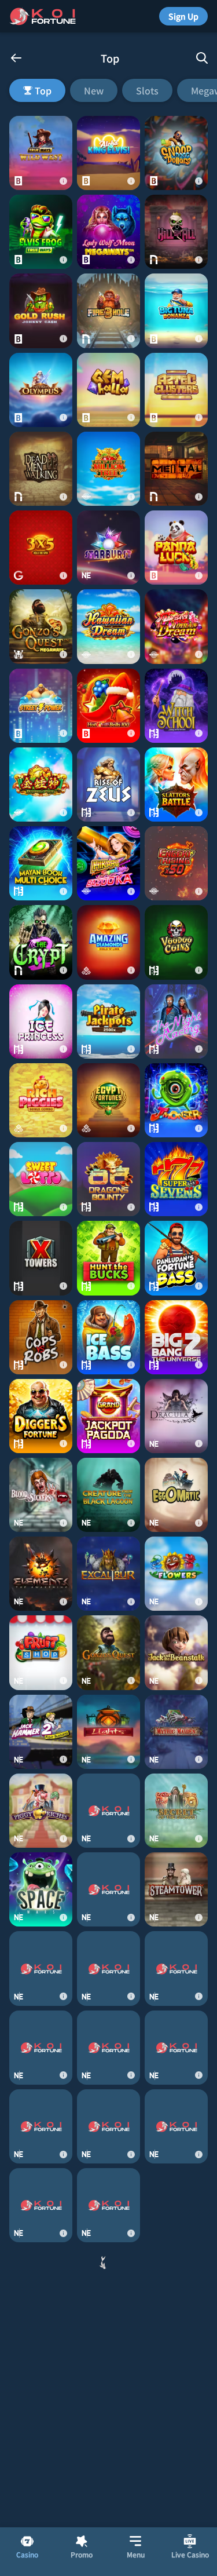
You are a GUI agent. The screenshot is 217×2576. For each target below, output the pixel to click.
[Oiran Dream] (176, 626)
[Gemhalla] (108, 390)
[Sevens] (176, 1179)
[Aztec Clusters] (176, 390)
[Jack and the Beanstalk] (176, 1652)
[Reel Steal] (108, 1811)
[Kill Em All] (176, 232)
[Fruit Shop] (41, 1652)
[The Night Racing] (176, 1021)
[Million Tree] (108, 469)
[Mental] (176, 469)
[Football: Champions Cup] (108, 2284)
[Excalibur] (108, 1574)
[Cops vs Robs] (41, 1337)
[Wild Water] (176, 1968)
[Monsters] (176, 1100)
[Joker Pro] (176, 2521)
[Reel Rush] (41, 2442)
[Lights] (108, 1732)
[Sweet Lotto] (41, 1179)
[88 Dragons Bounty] (108, 1179)
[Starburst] (108, 548)
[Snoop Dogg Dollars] (176, 153)
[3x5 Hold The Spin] (41, 548)
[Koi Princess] (176, 2126)
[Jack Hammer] (176, 2442)
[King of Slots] (108, 2126)
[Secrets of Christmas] (108, 2521)
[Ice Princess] (41, 1021)
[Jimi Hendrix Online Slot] (41, 2284)
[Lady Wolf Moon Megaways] (108, 232)
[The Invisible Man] (41, 1968)
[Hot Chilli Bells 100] (108, 706)
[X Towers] (41, 1258)
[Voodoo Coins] (176, 942)
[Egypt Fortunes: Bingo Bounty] (108, 1100)
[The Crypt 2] (41, 942)
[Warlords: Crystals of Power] (41, 2521)
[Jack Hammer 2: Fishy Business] (41, 1732)
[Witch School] (176, 706)
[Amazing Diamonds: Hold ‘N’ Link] (108, 942)
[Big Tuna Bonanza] (176, 311)
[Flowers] (176, 1574)
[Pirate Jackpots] (108, 1021)
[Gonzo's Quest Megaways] (41, 626)
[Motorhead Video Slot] (41, 2363)
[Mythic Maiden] (176, 1732)
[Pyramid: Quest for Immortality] (41, 2126)
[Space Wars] (41, 1889)
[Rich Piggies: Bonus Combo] (41, 1100)
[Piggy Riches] (41, 1811)
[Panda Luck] (176, 548)
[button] (108, 90)
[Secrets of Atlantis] (176, 2284)
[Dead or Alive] (176, 2363)
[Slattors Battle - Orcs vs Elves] (176, 785)
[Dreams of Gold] (41, 785)
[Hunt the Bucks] (108, 1258)
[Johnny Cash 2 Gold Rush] (41, 311)
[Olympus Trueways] (41, 390)
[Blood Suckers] (41, 1495)
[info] (63, 181)
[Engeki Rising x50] (176, 863)
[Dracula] (176, 1416)
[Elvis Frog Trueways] (41, 232)
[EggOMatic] (176, 1495)
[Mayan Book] (41, 863)
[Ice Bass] (108, 1337)
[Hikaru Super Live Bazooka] (108, 863)
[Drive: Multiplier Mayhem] (108, 2205)
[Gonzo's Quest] (108, 1652)
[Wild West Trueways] (41, 153)
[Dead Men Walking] (41, 469)
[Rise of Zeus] (108, 785)
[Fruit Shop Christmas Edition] (41, 2205)
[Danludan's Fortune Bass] (176, 1258)
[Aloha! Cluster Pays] (176, 2205)
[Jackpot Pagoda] (108, 1416)
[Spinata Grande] (108, 1889)
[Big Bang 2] (176, 1337)
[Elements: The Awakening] (41, 1574)
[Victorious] (108, 2442)
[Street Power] (41, 706)
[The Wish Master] (41, 2048)
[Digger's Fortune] (41, 1416)
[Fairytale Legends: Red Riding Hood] (108, 2363)
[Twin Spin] (108, 1968)
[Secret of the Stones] (176, 1811)
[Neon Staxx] (108, 2048)
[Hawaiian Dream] (108, 626)
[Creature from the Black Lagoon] (108, 1495)
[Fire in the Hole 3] (108, 311)
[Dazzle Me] (176, 2048)
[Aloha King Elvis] (108, 153)
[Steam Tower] (176, 1889)
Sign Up (183, 16)
